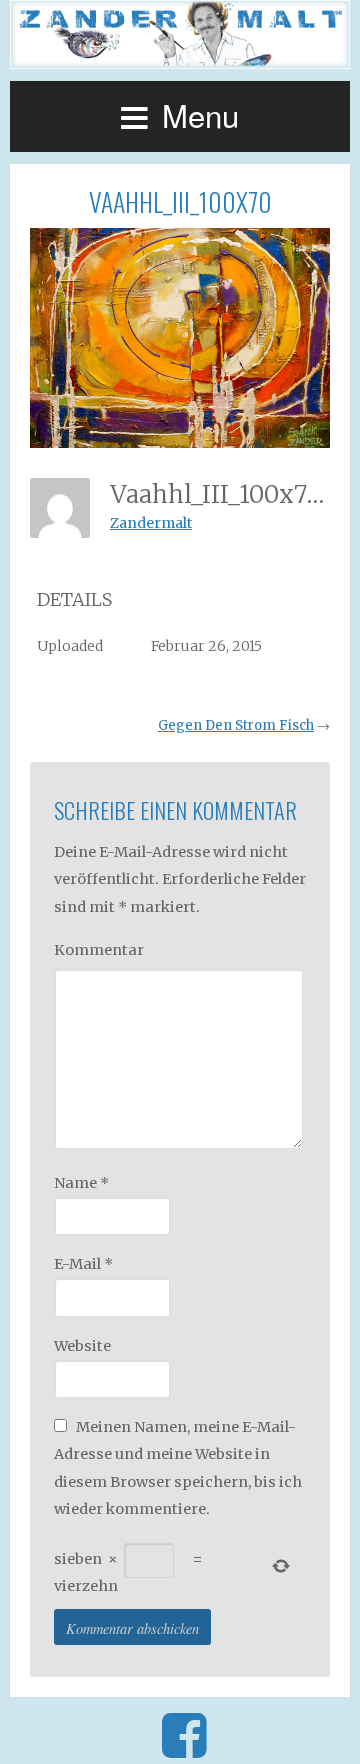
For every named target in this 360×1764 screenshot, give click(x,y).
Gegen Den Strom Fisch (236, 725)
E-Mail (83, 1264)
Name (81, 1183)
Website (82, 1346)
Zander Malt (180, 34)
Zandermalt (151, 523)
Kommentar (99, 950)
